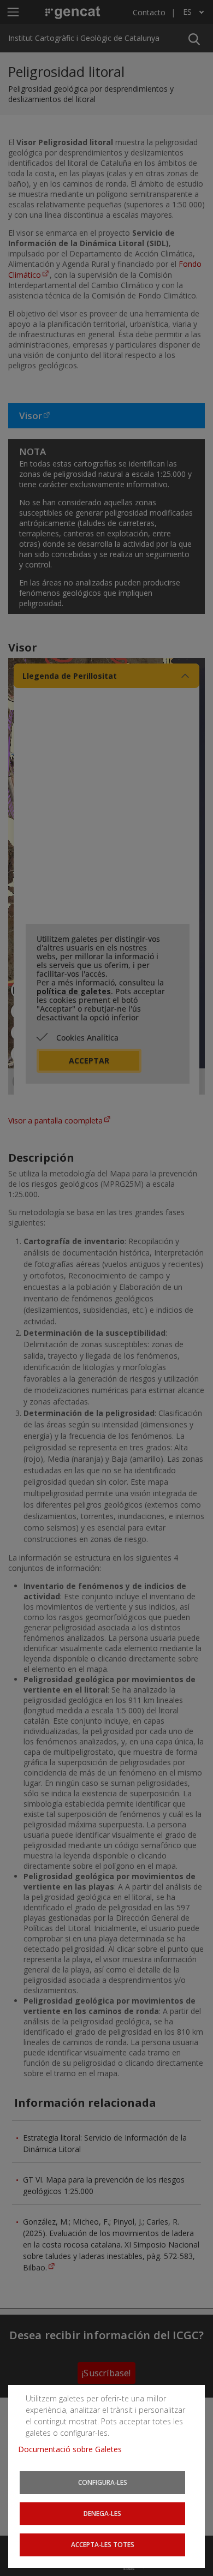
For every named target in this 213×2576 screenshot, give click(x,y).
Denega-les (102, 2513)
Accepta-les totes (103, 2544)
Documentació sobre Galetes (74, 2449)
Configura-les (103, 2482)
